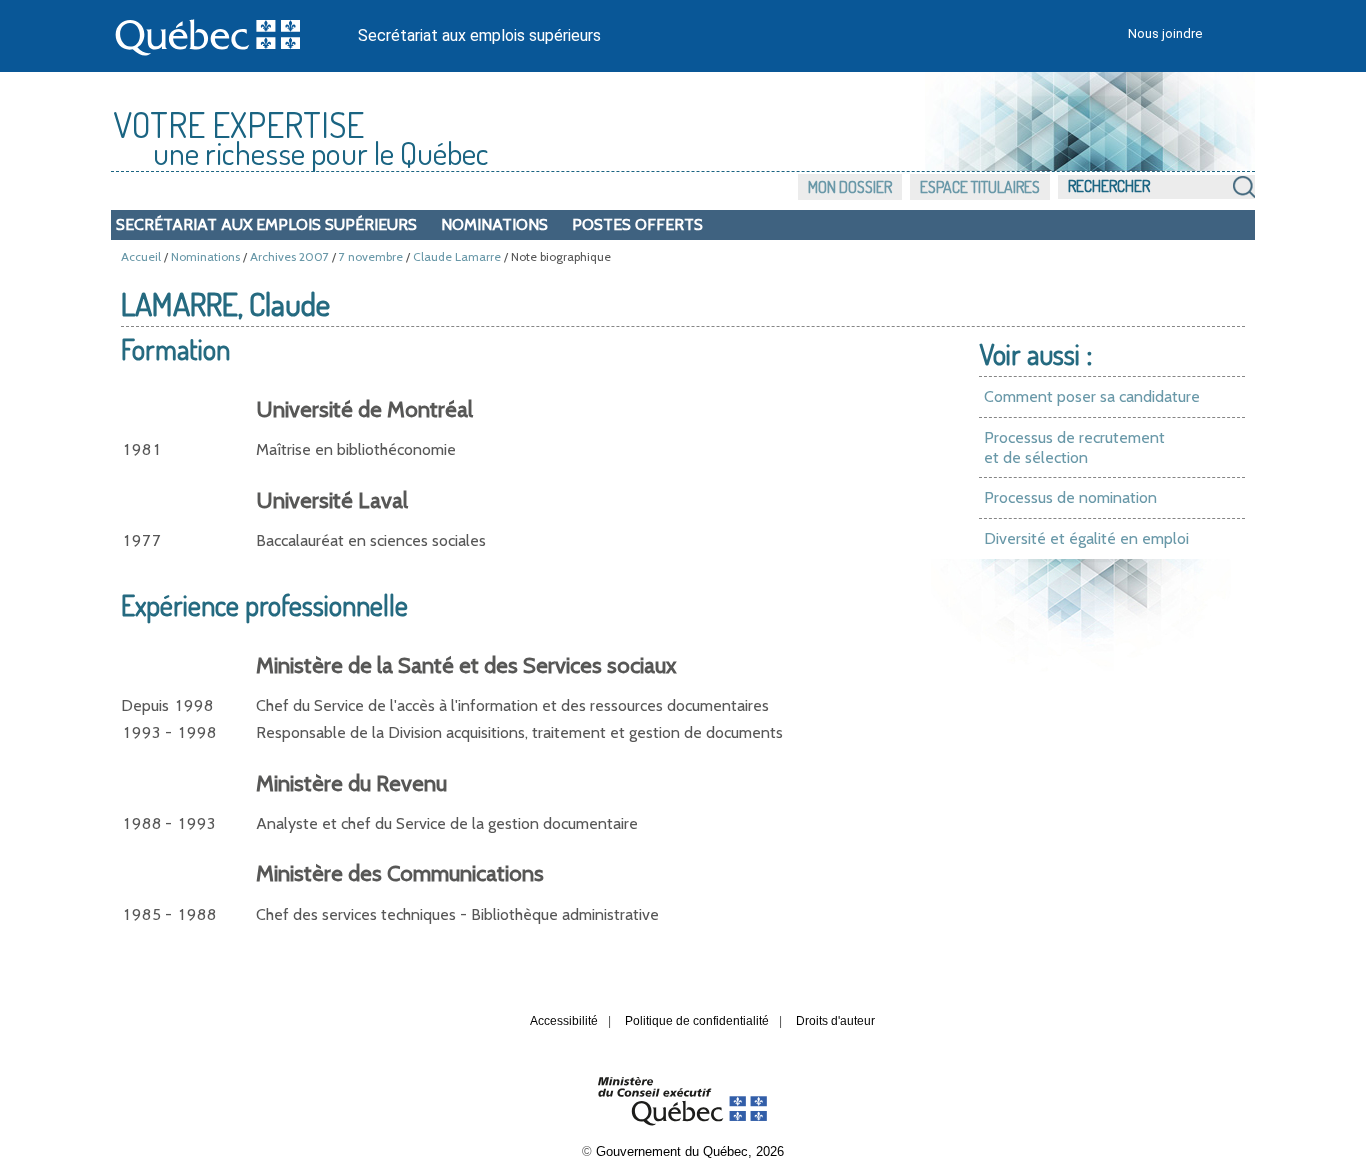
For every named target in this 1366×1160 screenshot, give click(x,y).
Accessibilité (564, 1021)
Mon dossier (850, 187)
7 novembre (371, 256)
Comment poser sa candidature (1092, 396)
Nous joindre (1165, 33)
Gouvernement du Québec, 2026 (690, 1151)
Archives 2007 (289, 256)
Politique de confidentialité (697, 1021)
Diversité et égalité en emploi (1086, 538)
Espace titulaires (980, 187)
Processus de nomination (1070, 497)
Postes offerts (637, 224)
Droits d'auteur (835, 1021)
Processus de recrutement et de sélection (1074, 447)
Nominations (494, 224)
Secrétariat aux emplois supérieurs (479, 35)
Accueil (141, 256)
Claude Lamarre (457, 256)
